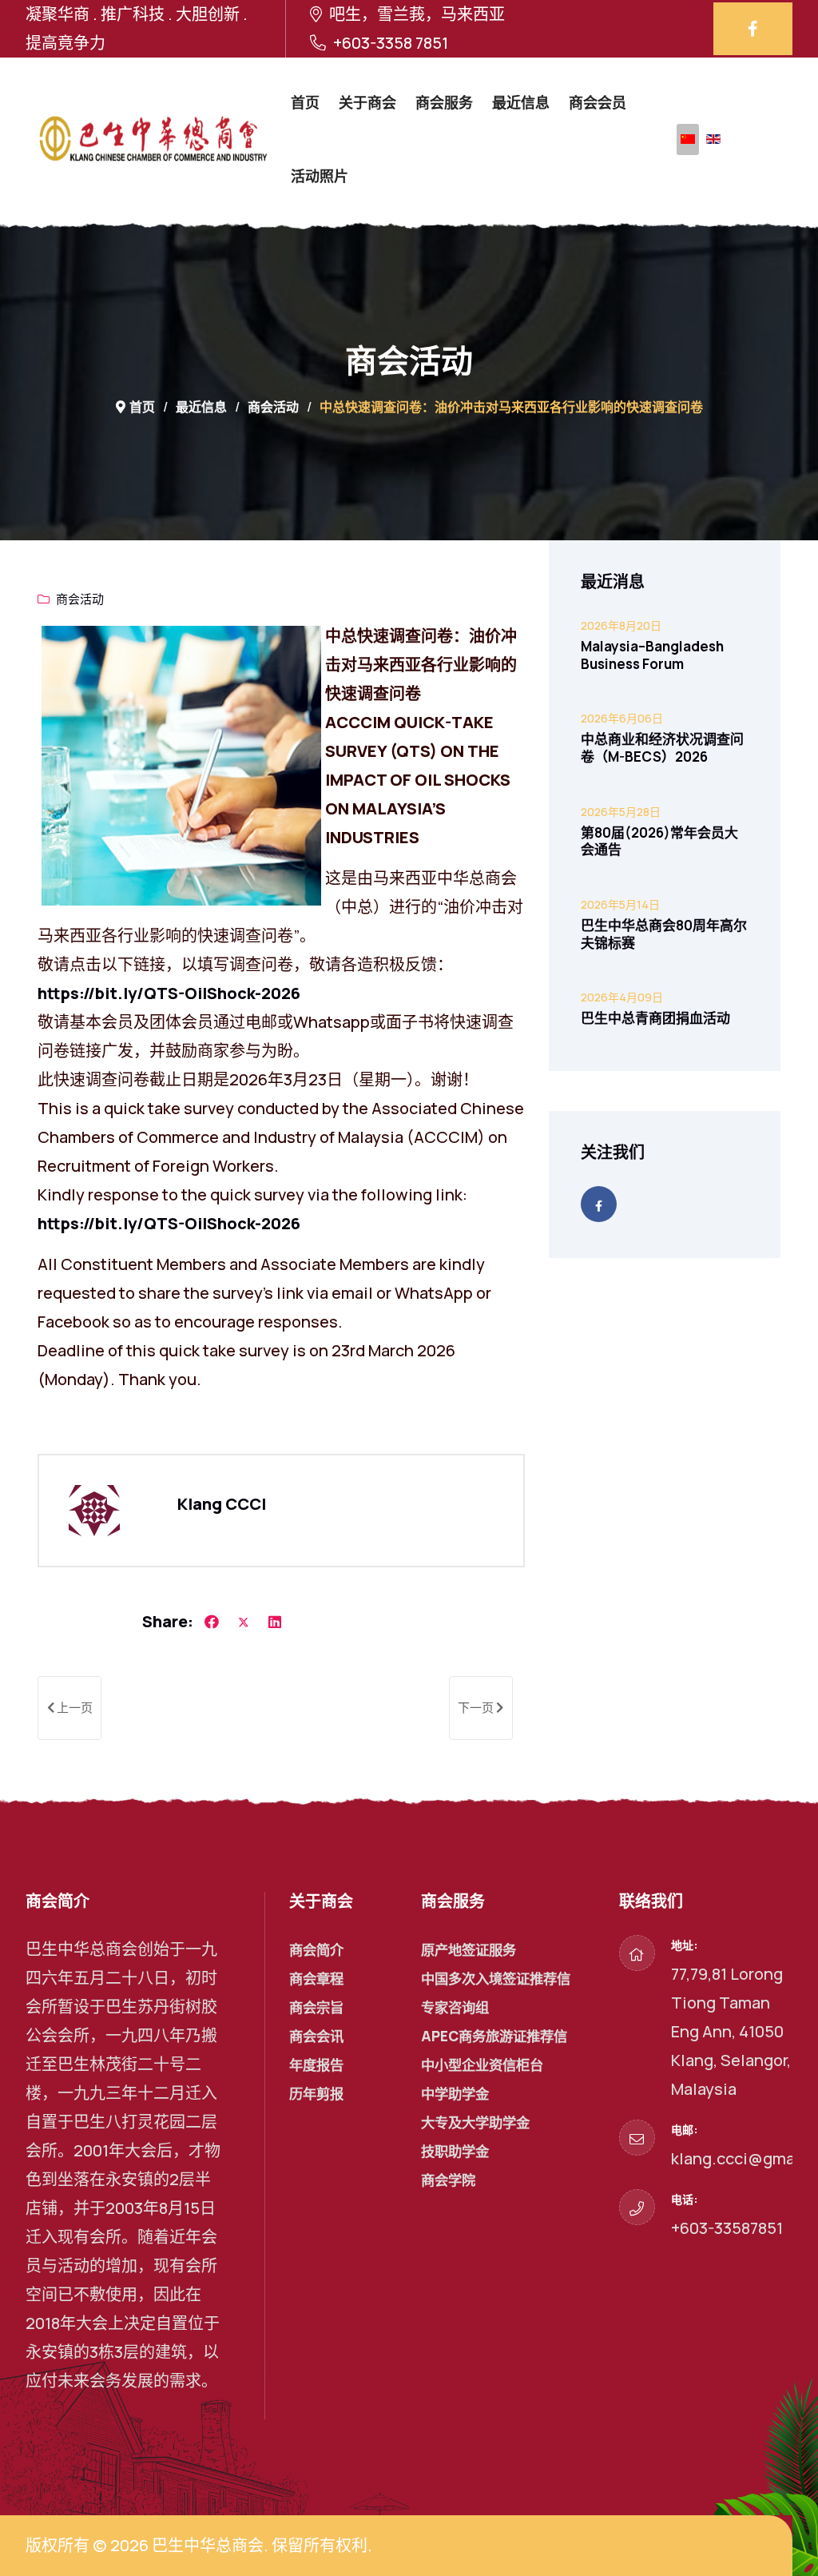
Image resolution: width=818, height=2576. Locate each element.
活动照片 (320, 176)
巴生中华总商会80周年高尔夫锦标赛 (664, 934)
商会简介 (316, 1950)
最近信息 (521, 102)
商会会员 (598, 102)
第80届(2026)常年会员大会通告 (659, 841)
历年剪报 (316, 2094)
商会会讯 (316, 2036)
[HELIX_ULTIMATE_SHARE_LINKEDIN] (275, 1622)
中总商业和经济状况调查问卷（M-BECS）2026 (662, 748)
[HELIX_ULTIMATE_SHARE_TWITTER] (244, 1622)
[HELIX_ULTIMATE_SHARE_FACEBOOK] (212, 1622)
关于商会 (367, 102)
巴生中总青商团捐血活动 (655, 1018)
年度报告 (316, 2065)
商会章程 (316, 1979)
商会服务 (444, 102)
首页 (305, 102)
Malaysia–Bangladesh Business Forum (652, 655)
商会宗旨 (316, 2007)
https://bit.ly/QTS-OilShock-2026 (169, 993)
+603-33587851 (727, 2228)
